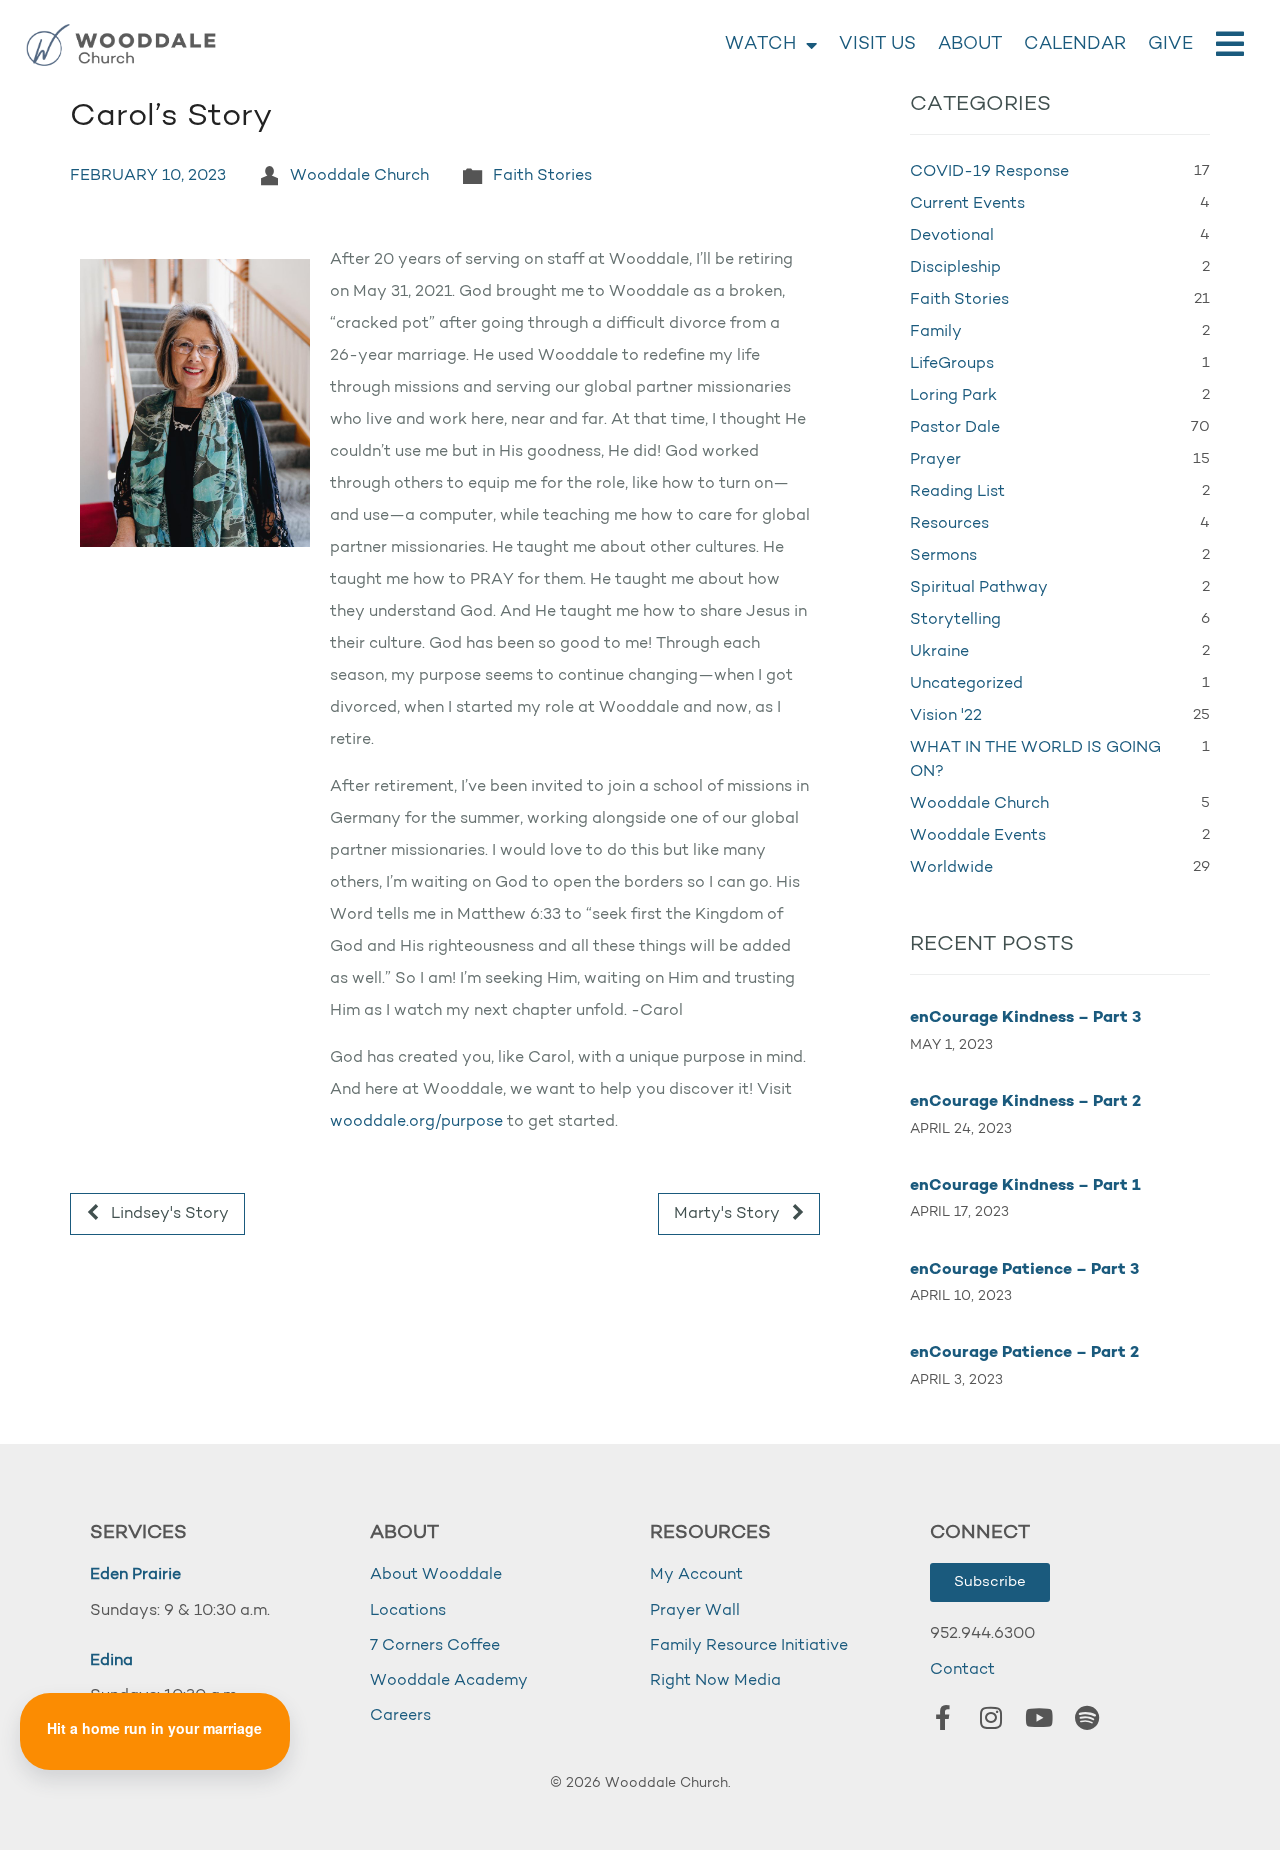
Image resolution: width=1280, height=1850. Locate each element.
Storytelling (955, 620)
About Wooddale (436, 1575)
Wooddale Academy (449, 1681)
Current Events (967, 204)
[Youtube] (1039, 1718)
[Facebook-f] (943, 1718)
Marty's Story (729, 1214)
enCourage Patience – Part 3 (1024, 1270)
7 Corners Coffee (435, 1646)
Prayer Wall (695, 1611)
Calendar (1075, 45)
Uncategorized (966, 684)
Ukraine (939, 652)
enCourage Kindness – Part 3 (1025, 1018)
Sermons (943, 556)
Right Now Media (715, 1681)
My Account (696, 1575)
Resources (949, 524)
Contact (962, 1670)
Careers (400, 1716)
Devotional (952, 236)
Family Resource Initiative (749, 1646)
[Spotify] (1087, 1718)
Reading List (957, 492)
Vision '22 (946, 716)
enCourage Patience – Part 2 (1024, 1353)
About (970, 45)
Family (936, 332)
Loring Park (953, 396)
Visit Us (877, 45)
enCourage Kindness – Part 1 (1025, 1186)
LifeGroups (952, 364)
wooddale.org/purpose (416, 1122)
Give (1170, 45)
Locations (408, 1611)
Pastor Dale (955, 428)
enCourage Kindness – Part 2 (1025, 1102)
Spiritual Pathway (979, 588)
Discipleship (955, 268)
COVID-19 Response (989, 172)
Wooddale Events (978, 836)
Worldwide (951, 868)
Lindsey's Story (168, 1214)
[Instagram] (991, 1718)
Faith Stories (542, 176)
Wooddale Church (359, 176)
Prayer (935, 460)
